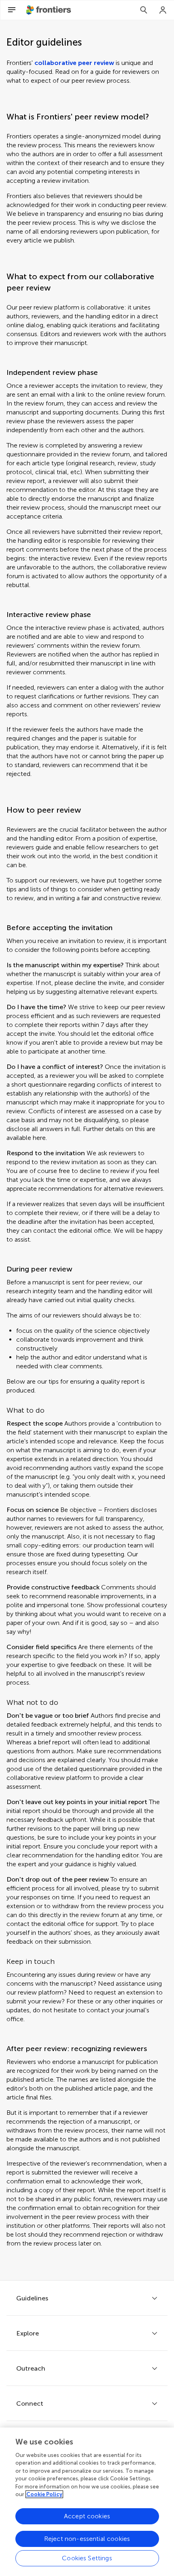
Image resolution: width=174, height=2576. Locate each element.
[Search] (144, 10)
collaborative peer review (74, 63)
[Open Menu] (12, 10)
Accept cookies (87, 2516)
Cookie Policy (44, 2494)
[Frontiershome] (49, 10)
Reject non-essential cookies (87, 2539)
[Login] (163, 10)
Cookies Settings (87, 2558)
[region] (87, 2502)
